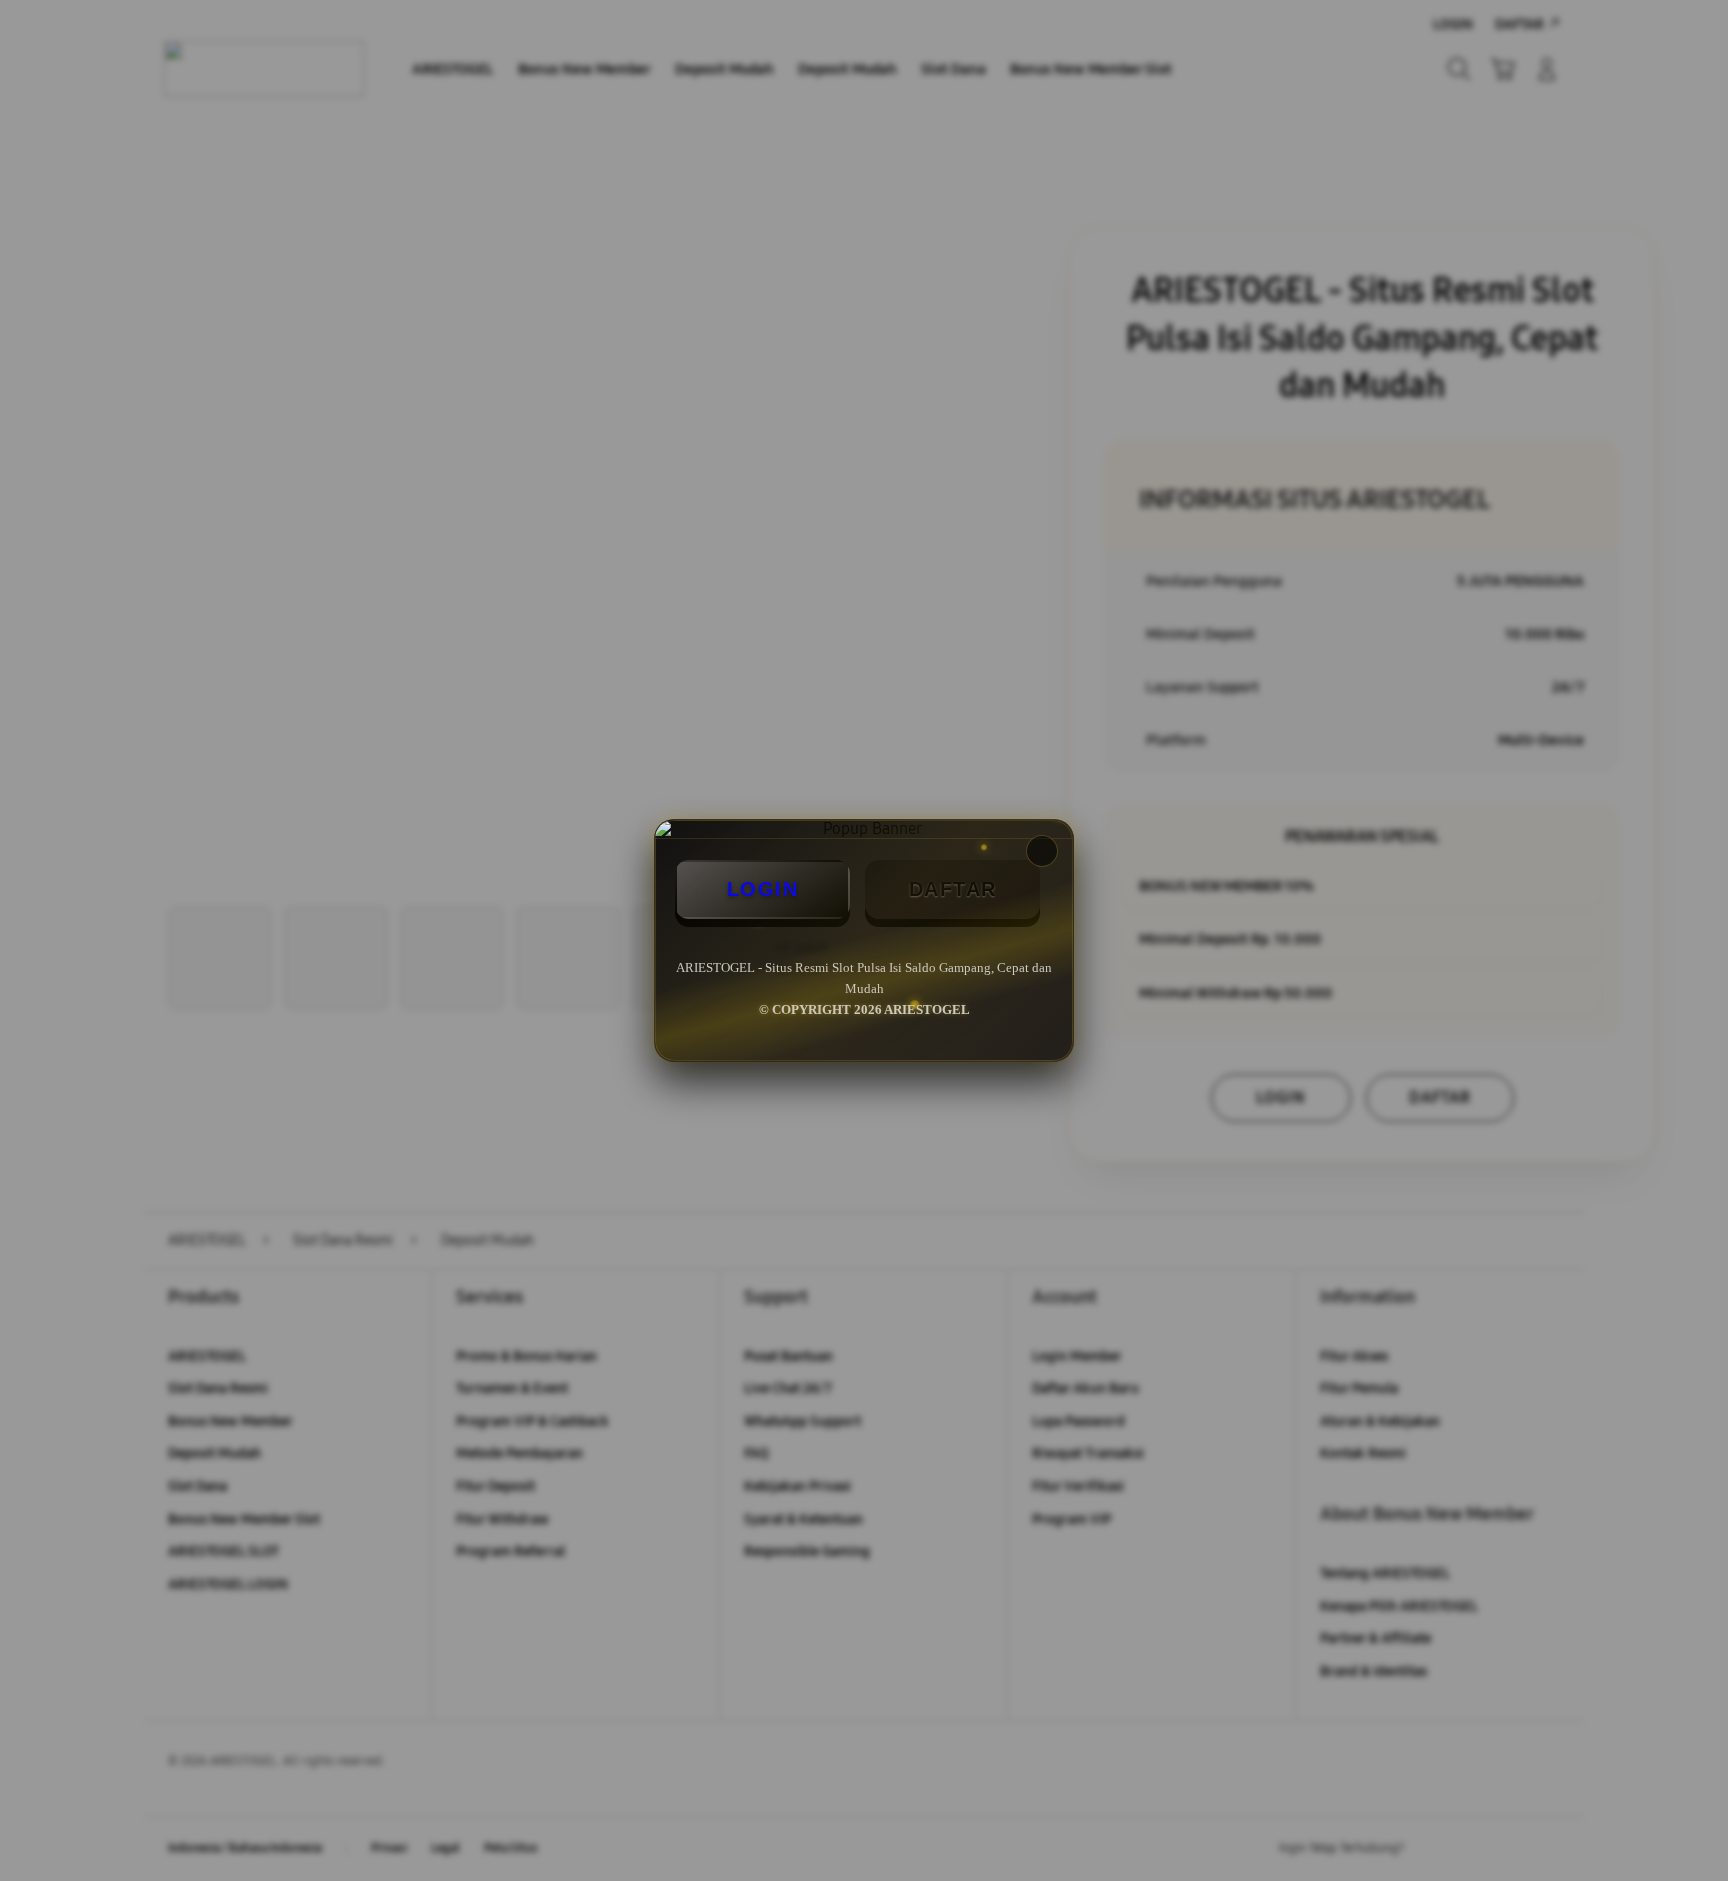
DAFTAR (953, 889)
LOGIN (763, 889)
